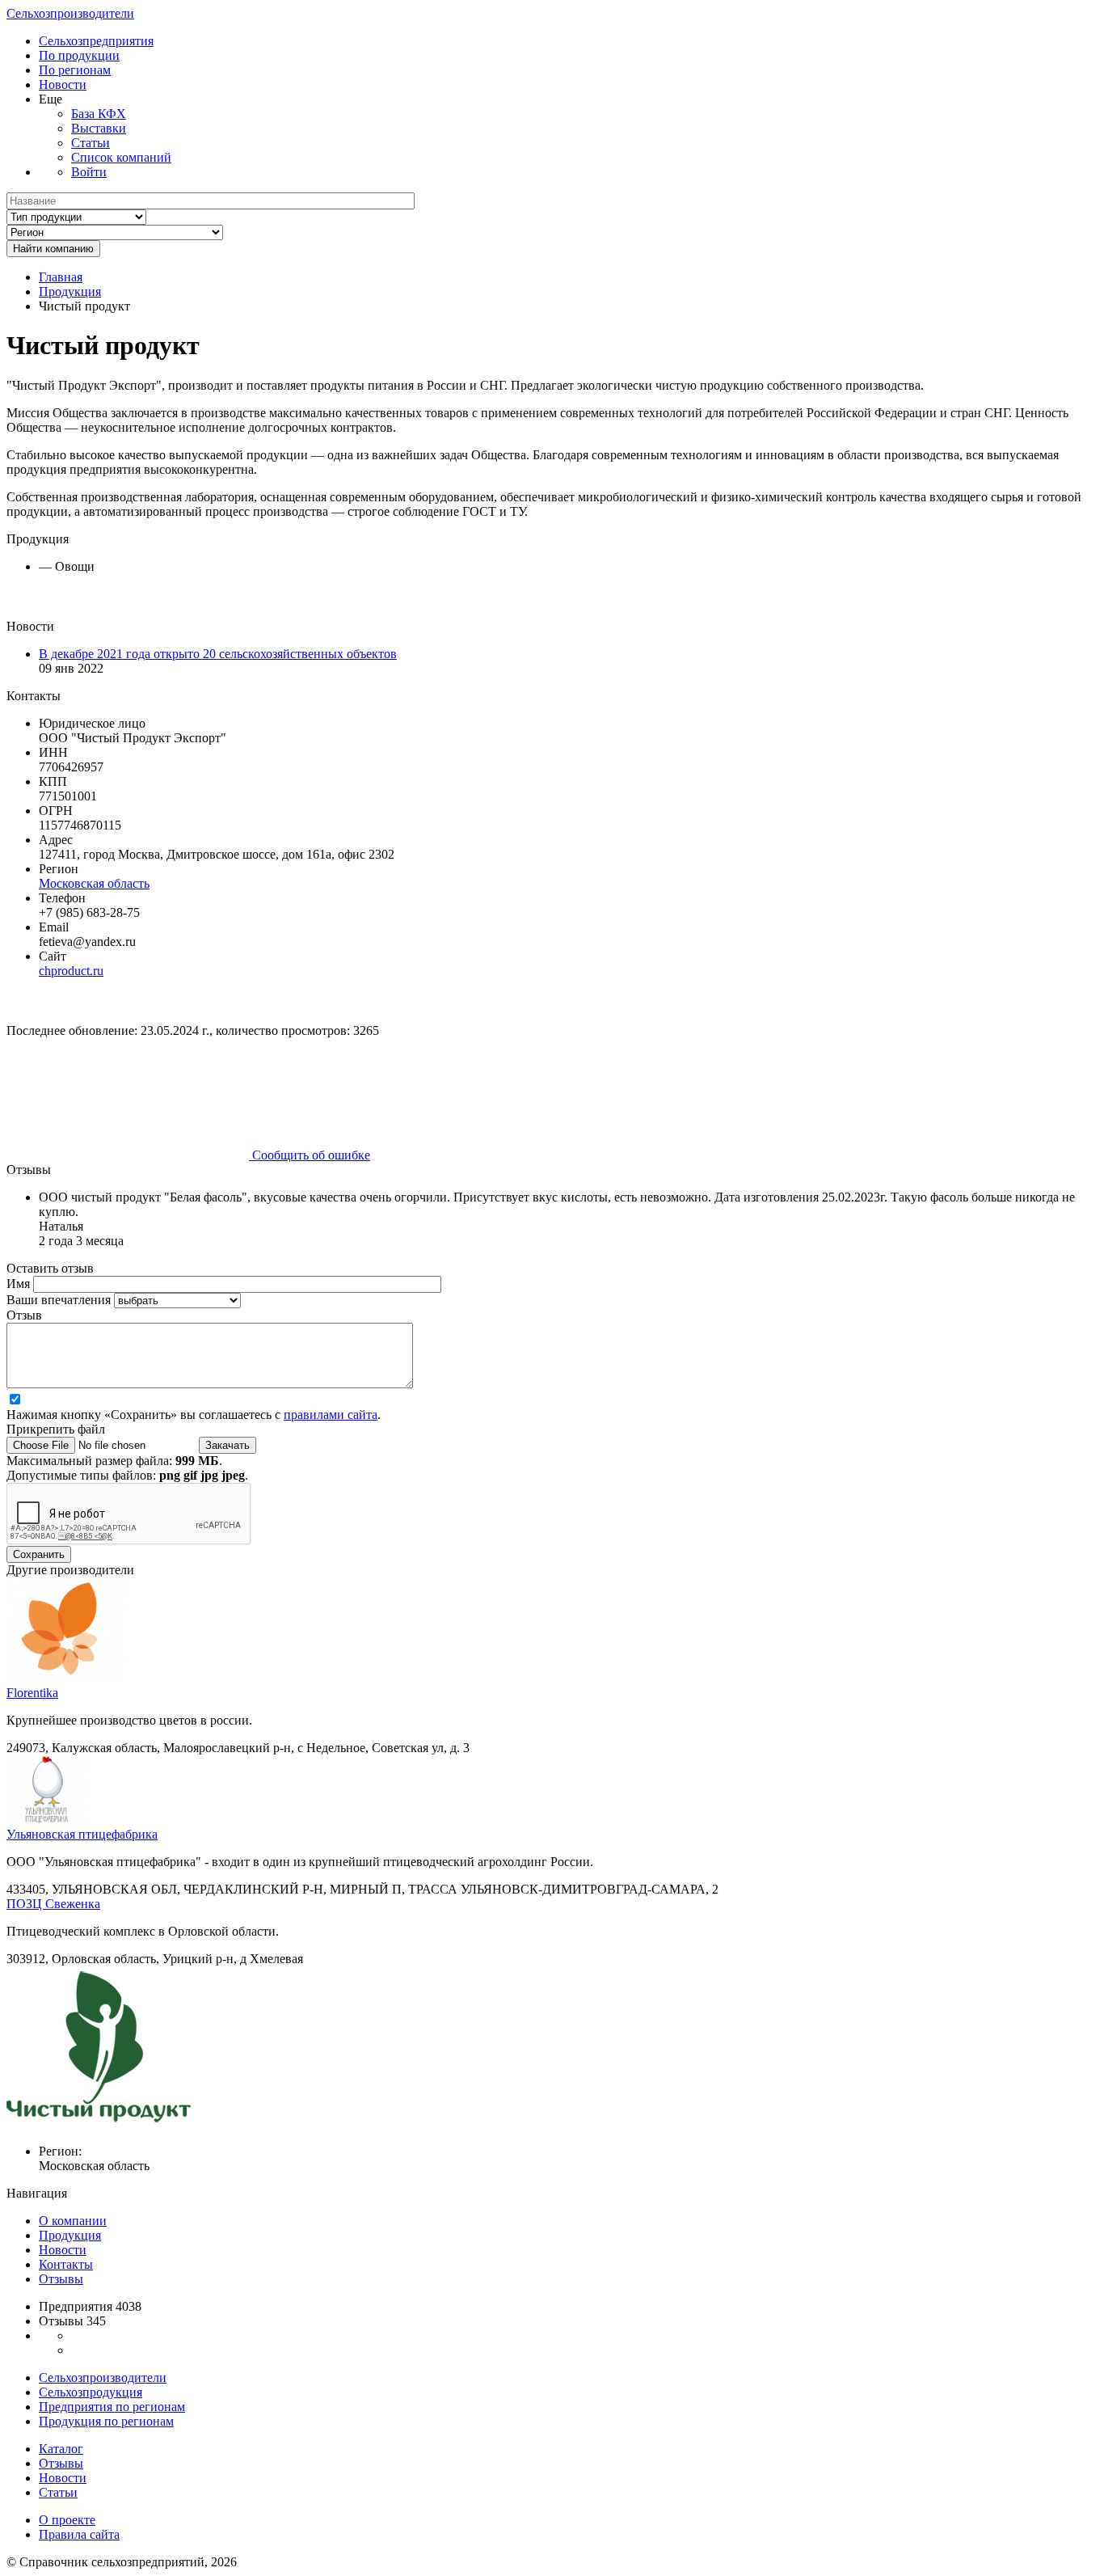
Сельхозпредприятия (96, 41)
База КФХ (99, 114)
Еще (51, 99)
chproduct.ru (71, 971)
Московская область (94, 883)
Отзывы (61, 2279)
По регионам (75, 70)
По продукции (79, 55)
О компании (73, 2221)
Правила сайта (79, 2534)
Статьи (91, 143)
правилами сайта (331, 1415)
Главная (61, 277)
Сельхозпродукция (91, 2392)
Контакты (66, 2264)
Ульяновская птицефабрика (82, 1834)
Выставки (99, 128)
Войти (89, 172)
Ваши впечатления (60, 1300)
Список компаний (121, 157)
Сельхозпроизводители (70, 13)
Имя (20, 1284)
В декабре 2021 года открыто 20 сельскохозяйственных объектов (218, 654)
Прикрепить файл (56, 1429)
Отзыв (24, 1315)
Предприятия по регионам (112, 2407)
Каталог (61, 2449)
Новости (63, 84)
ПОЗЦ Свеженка (53, 1904)
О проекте (67, 2520)
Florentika (32, 1693)
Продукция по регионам (106, 2421)
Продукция (70, 291)
